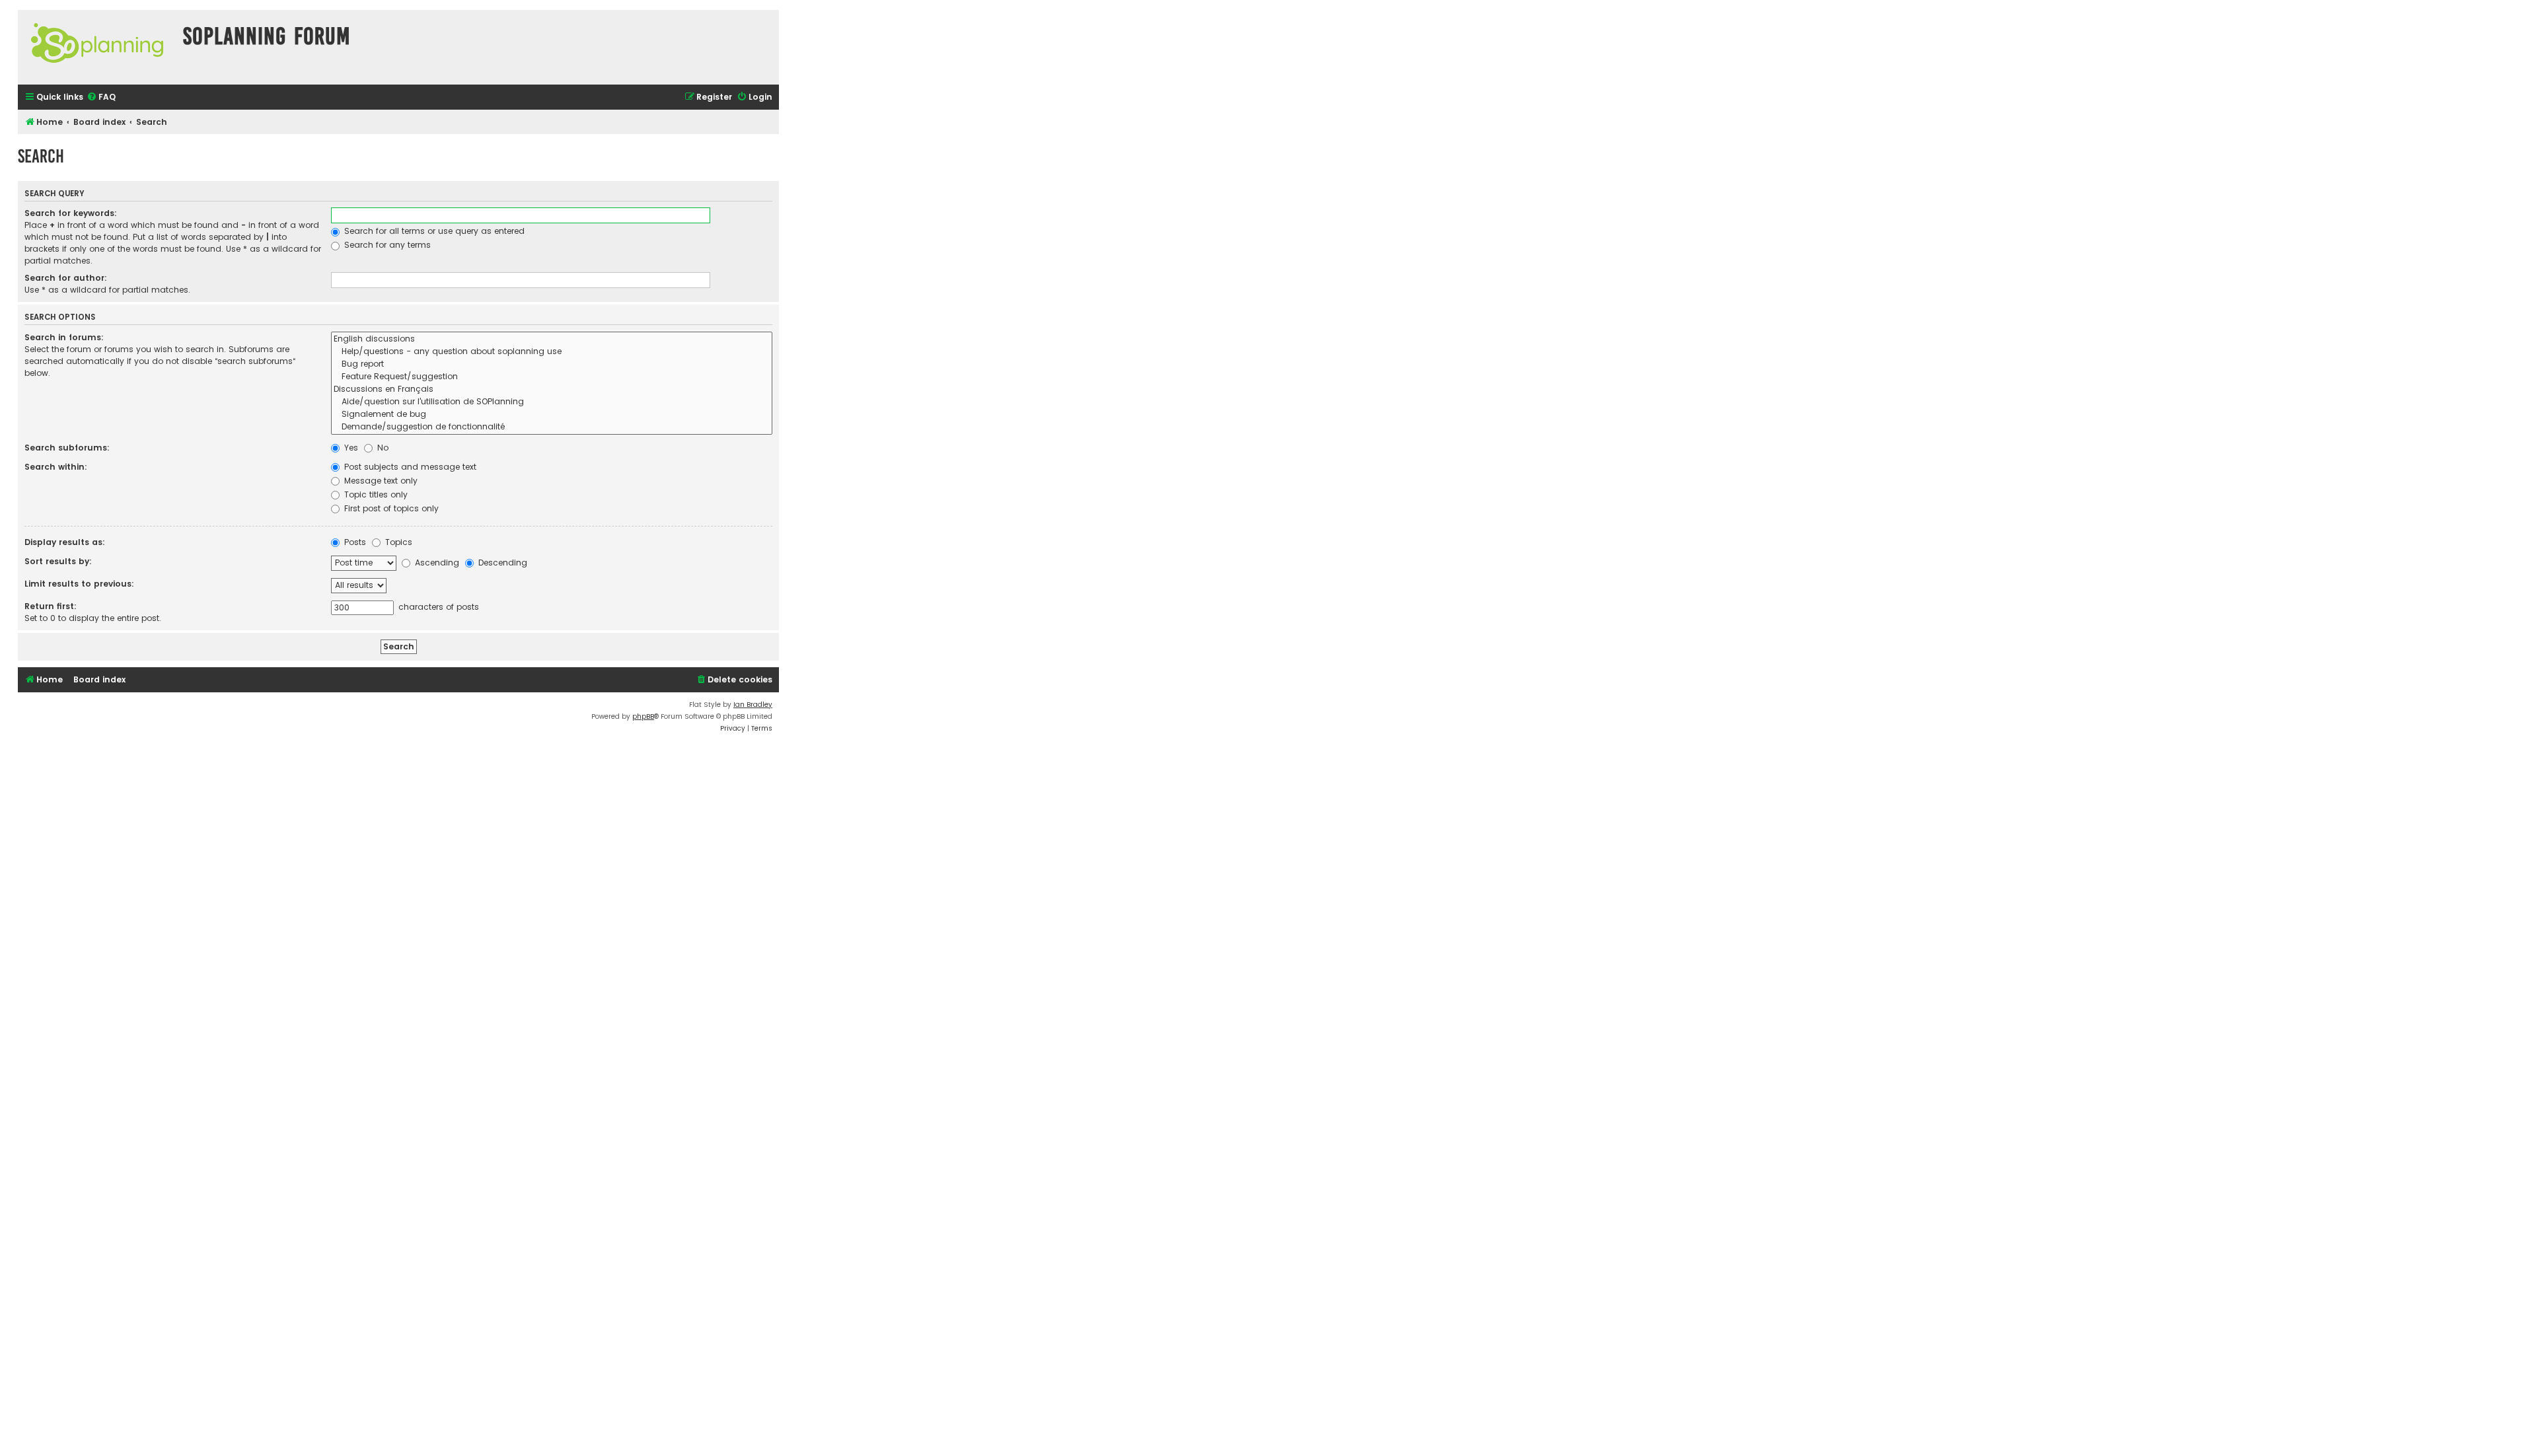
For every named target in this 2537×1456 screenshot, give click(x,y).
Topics (397, 542)
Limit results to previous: (79, 584)
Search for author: (66, 278)
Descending (501, 563)
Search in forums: (64, 337)
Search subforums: (67, 448)
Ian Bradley (753, 705)
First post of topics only (390, 508)
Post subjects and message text (409, 467)
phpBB (643, 716)
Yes (350, 448)
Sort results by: (58, 561)
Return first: (51, 606)
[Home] (97, 47)
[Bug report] (552, 364)
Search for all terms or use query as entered (433, 231)
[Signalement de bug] (552, 415)
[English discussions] (552, 339)
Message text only (380, 481)
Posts (354, 542)
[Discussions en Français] (552, 389)
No (382, 448)
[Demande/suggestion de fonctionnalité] (552, 427)
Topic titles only (375, 494)
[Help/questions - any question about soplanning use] (552, 352)
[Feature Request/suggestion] (552, 377)
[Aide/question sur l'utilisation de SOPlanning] (552, 402)
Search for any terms (386, 245)
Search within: (56, 467)
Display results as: (65, 542)
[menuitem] (101, 97)
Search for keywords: (71, 213)
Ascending (436, 563)
